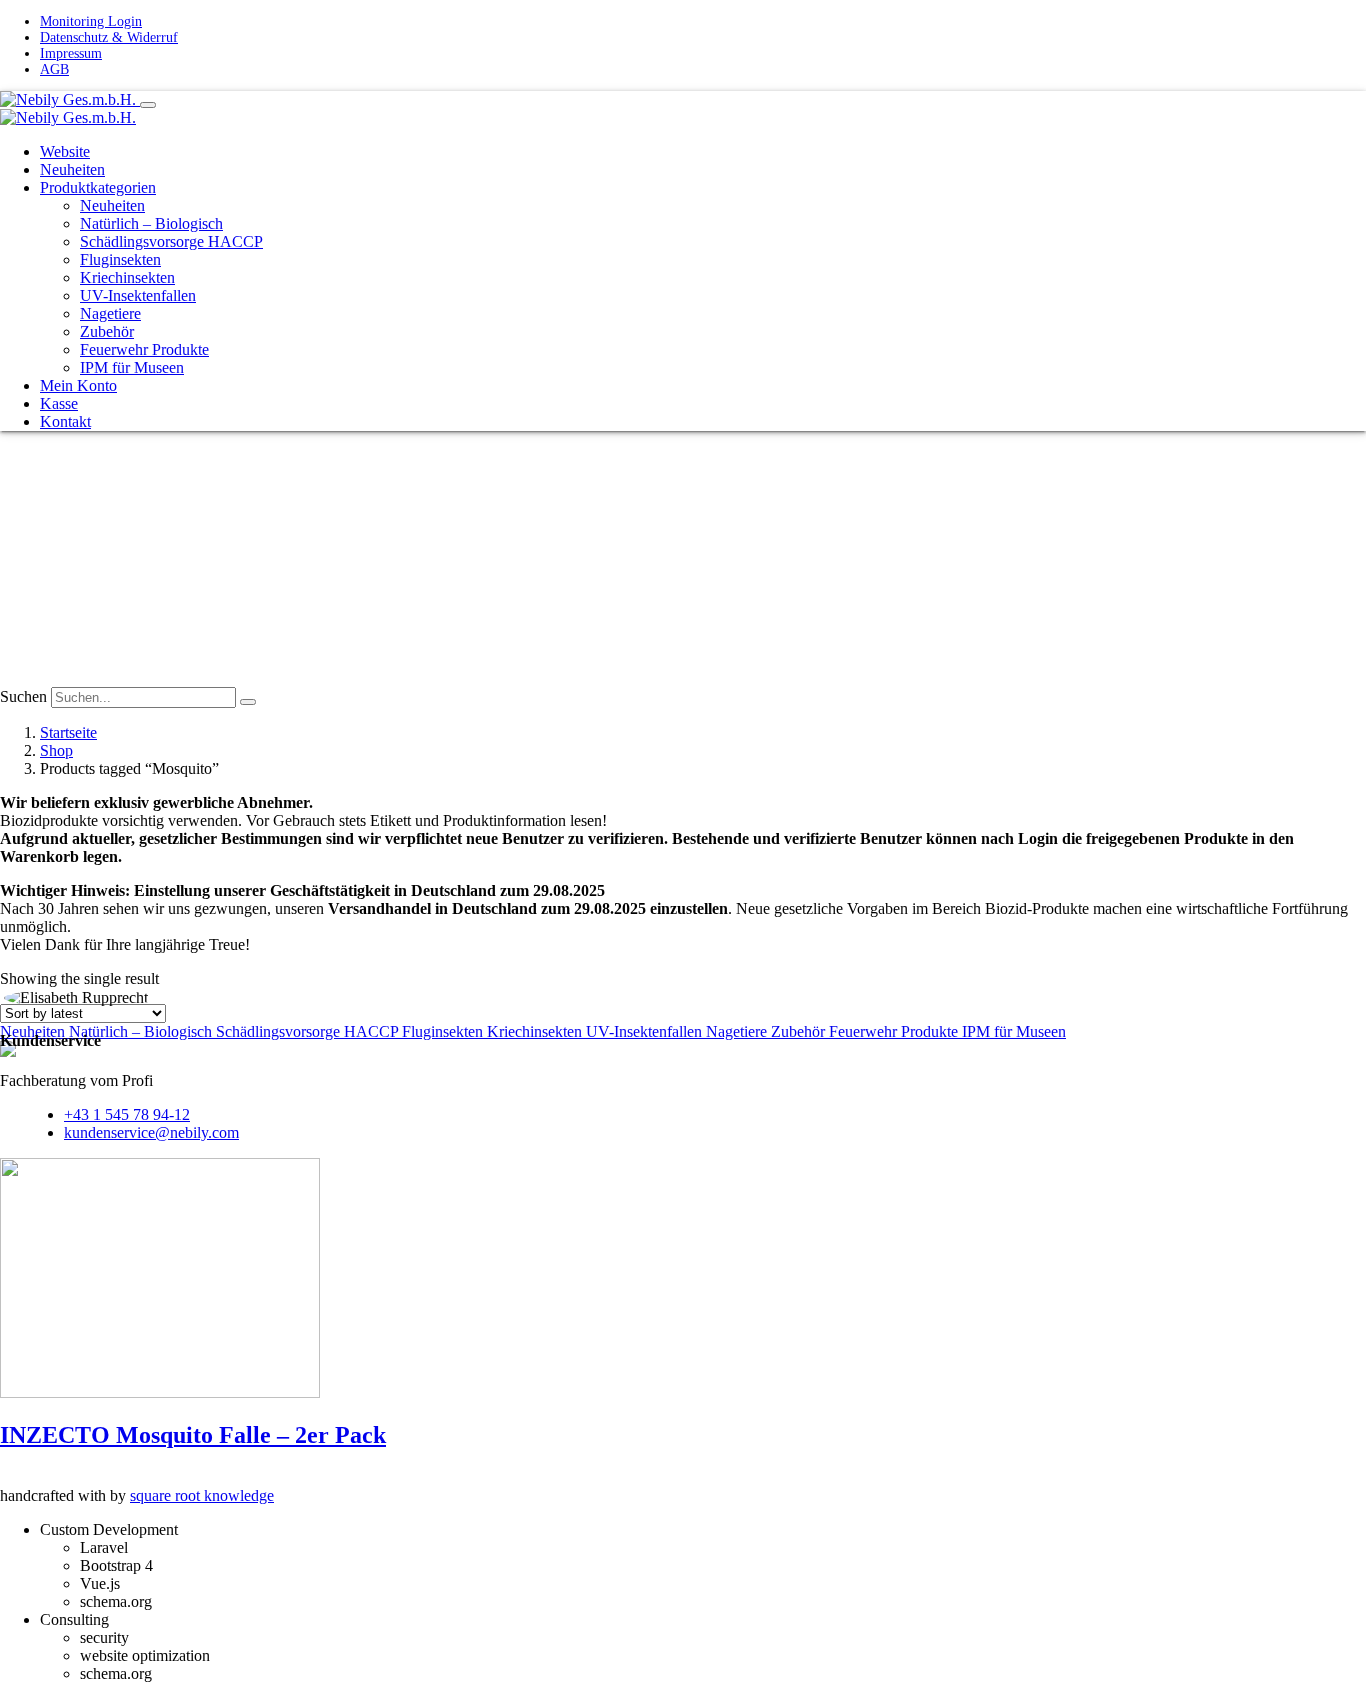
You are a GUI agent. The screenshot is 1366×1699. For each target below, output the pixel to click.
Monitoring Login (91, 21)
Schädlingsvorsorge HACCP (171, 241)
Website (65, 151)
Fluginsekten (120, 259)
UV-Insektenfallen (138, 295)
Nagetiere (110, 313)
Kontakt (65, 421)
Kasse (59, 403)
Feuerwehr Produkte (144, 349)
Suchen (23, 696)
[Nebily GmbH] (70, 99)
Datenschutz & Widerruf (109, 37)
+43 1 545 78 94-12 (127, 1114)
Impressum (71, 53)
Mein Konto (78, 385)
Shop (56, 750)
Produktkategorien (98, 187)
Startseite (68, 732)
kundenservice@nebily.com (151, 1132)
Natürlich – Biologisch (151, 223)
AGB (54, 69)
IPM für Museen (132, 367)
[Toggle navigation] (148, 105)
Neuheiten (72, 169)
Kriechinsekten (127, 277)
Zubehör (107, 331)
